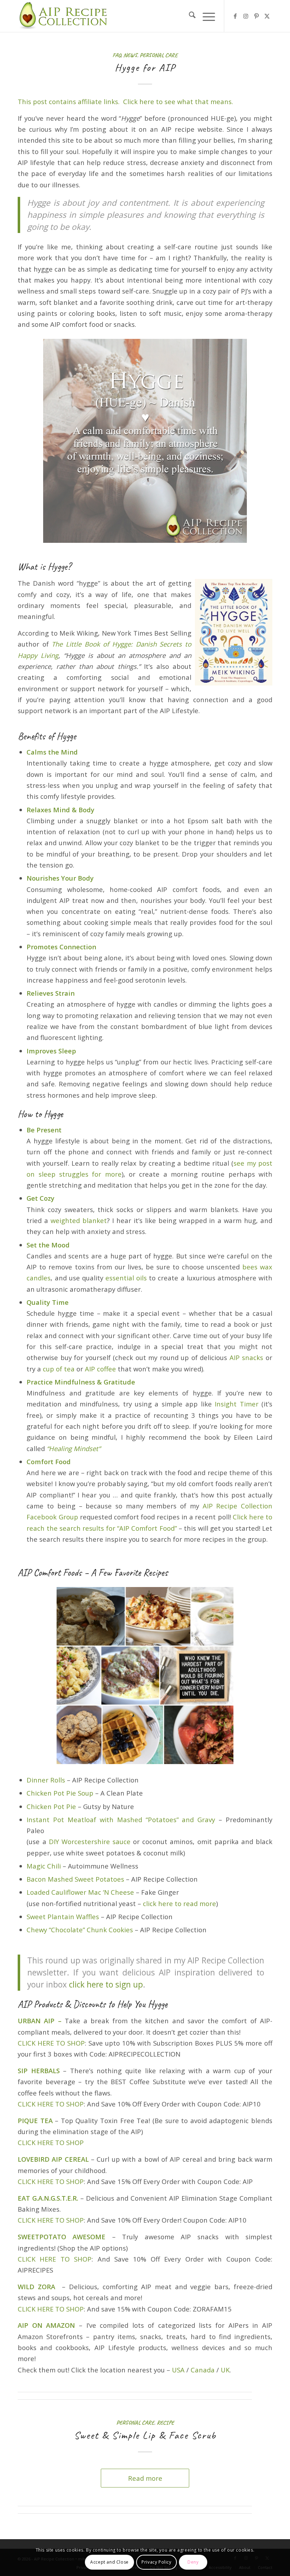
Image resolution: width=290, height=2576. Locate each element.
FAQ (117, 55)
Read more (145, 2478)
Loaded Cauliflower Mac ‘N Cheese (80, 1892)
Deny (193, 2562)
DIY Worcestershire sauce (90, 1841)
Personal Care (159, 55)
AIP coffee (100, 1369)
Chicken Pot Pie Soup (60, 1793)
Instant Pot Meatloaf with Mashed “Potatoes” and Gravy (121, 1819)
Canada (203, 2370)
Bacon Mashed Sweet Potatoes (75, 1879)
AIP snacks (246, 1357)
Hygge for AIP (145, 67)
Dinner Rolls (46, 1780)
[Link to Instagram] (246, 16)
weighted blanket (79, 1220)
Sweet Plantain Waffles (63, 1917)
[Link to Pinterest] (256, 16)
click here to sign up (106, 1984)
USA (178, 2370)
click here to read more (179, 1903)
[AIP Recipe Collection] (64, 16)
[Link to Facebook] (235, 16)
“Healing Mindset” (74, 1448)
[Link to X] (267, 16)
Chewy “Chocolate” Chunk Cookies (80, 1930)
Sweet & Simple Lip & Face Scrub (145, 2435)
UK (225, 2370)
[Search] (189, 16)
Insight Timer (236, 1404)
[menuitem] (189, 16)
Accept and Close (109, 2562)
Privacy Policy (156, 2562)
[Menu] (205, 16)
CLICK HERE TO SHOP (51, 2043)
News (130, 55)
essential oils (126, 1278)
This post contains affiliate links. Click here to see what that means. (125, 101)
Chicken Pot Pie (51, 1806)
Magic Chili (44, 1866)
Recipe (165, 2423)
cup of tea (59, 1369)
